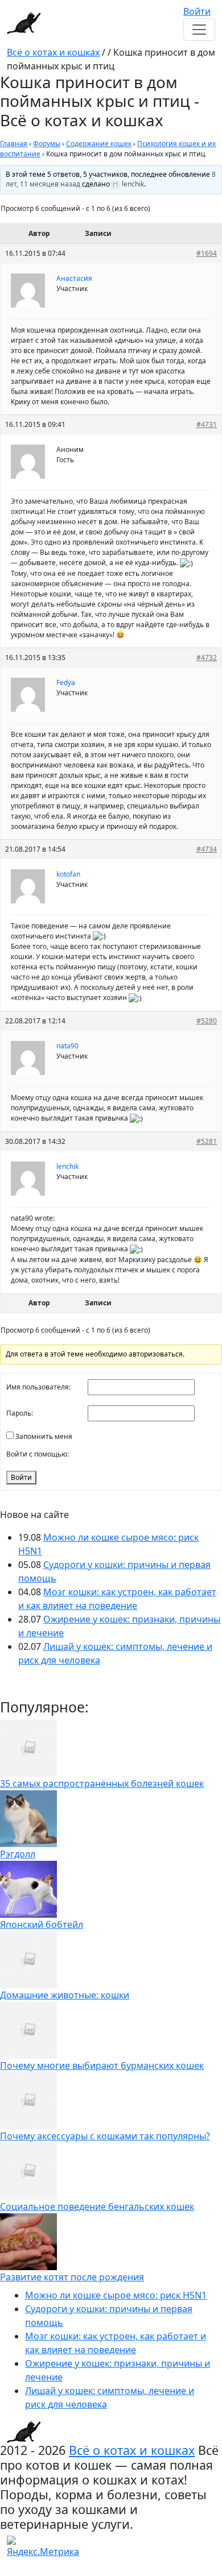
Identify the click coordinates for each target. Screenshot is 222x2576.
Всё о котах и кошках (53, 52)
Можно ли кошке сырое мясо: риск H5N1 (116, 2295)
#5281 (207, 1141)
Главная (14, 144)
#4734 (207, 849)
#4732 (207, 658)
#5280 (207, 1021)
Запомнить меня (44, 1436)
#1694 (207, 253)
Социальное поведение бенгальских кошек (97, 2206)
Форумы (47, 144)
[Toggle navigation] (199, 30)
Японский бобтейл (42, 1924)
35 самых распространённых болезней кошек (102, 1783)
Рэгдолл (18, 1854)
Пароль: (20, 1413)
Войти (197, 11)
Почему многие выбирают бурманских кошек (102, 2065)
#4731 (207, 424)
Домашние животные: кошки (65, 1995)
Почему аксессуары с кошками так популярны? (105, 2136)
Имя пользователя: (38, 1387)
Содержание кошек (99, 144)
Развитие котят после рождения (72, 2277)
